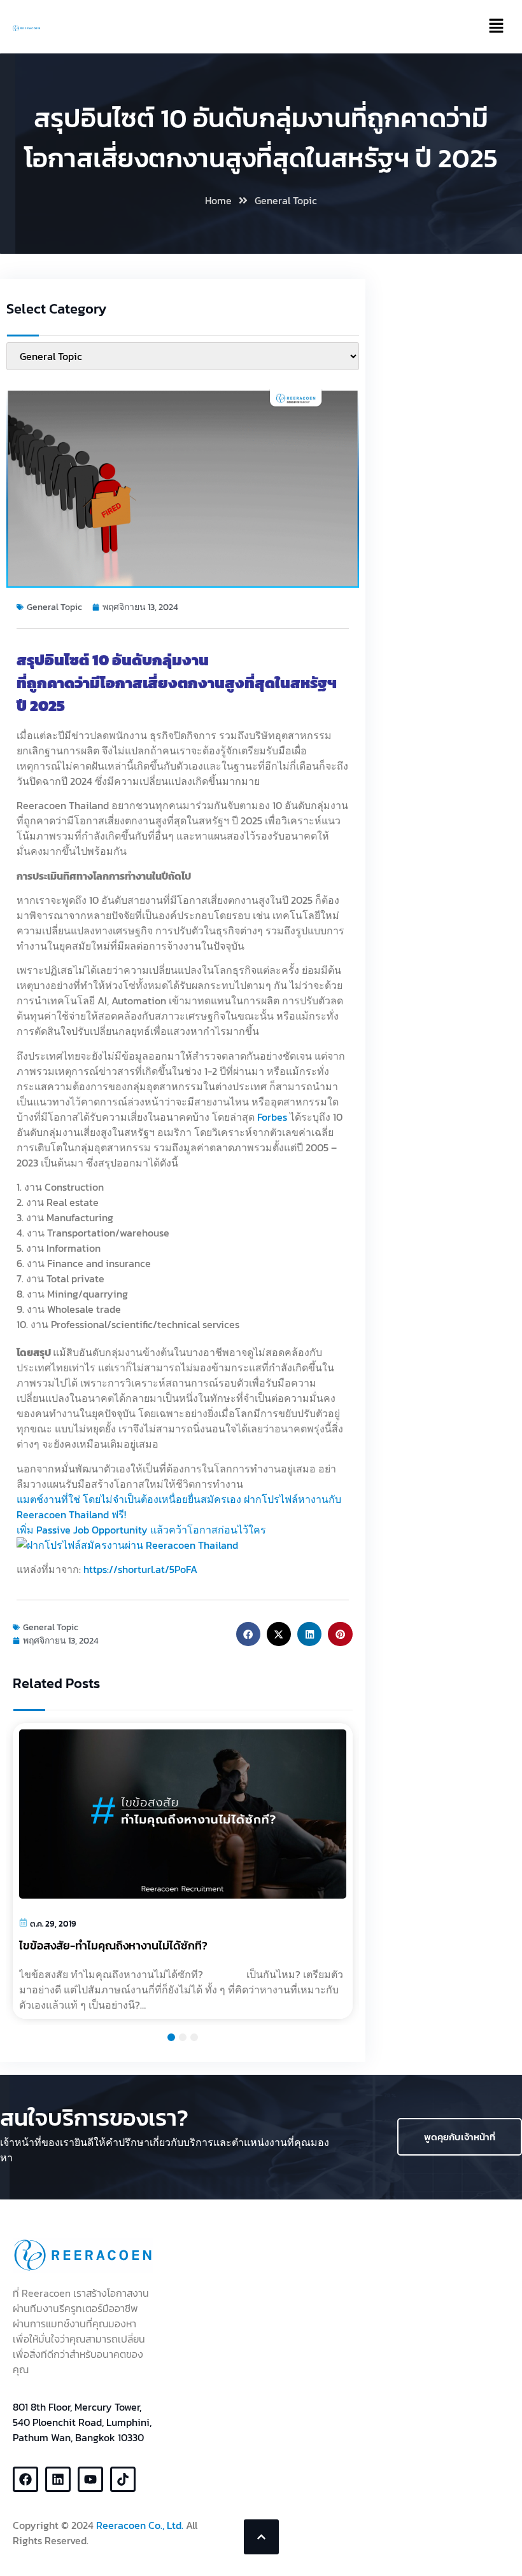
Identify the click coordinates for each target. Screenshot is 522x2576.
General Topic (286, 200)
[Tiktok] (123, 2479)
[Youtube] (90, 2479)
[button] (248, 1634)
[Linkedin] (58, 2479)
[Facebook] (25, 2479)
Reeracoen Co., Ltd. (140, 2525)
